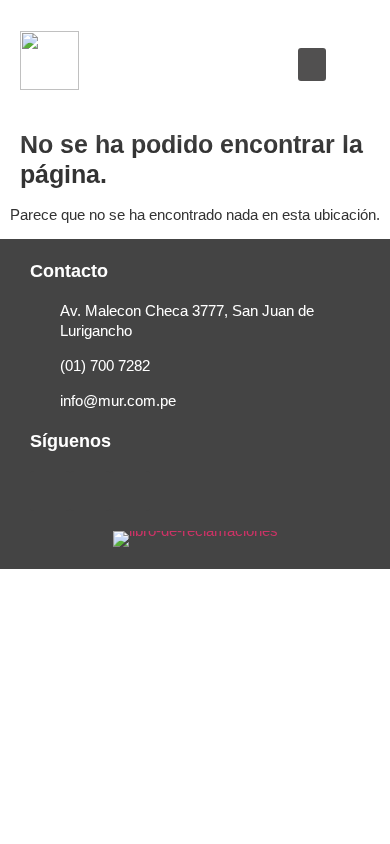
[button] (312, 64)
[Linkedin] (90, 491)
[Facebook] (50, 491)
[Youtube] (130, 491)
